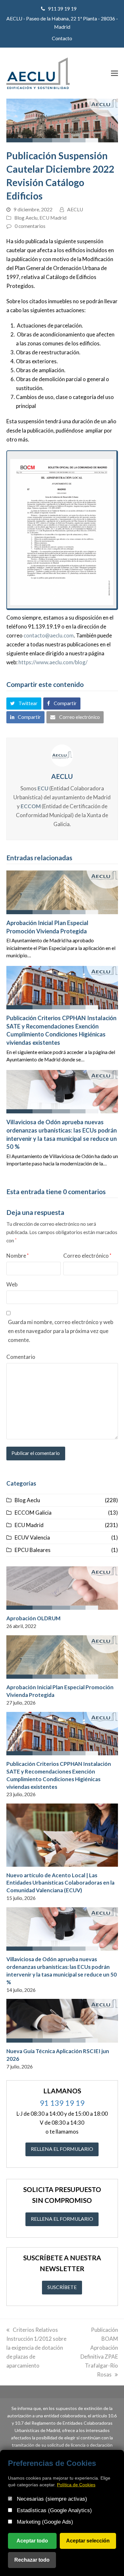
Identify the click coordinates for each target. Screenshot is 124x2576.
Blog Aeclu (26, 218)
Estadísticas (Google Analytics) (54, 2510)
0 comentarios (30, 226)
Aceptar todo (32, 2541)
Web (12, 1284)
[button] (114, 73)
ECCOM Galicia (33, 1513)
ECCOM (31, 806)
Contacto (62, 38)
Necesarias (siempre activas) (51, 2499)
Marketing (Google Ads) (44, 2522)
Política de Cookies (76, 2485)
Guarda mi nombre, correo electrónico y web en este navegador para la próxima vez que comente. (61, 1331)
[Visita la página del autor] (62, 755)
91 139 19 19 (62, 2103)
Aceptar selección (88, 2541)
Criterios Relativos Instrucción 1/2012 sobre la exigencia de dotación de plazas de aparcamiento (36, 2348)
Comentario (21, 1357)
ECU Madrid (53, 218)
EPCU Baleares (33, 1550)
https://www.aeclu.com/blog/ (53, 662)
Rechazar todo (32, 2560)
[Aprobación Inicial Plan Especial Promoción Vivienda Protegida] (62, 892)
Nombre (17, 1256)
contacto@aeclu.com (49, 635)
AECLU (75, 209)
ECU (43, 788)
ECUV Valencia (32, 1537)
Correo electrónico (87, 1256)
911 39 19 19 (62, 9)
